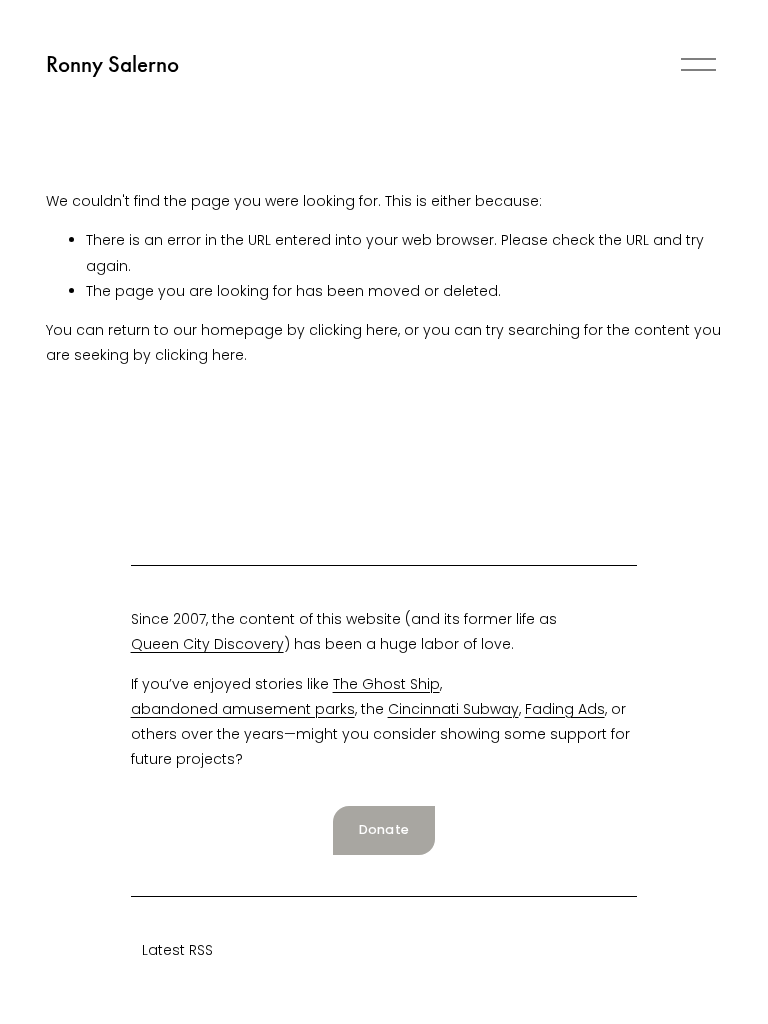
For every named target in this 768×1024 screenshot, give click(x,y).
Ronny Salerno (112, 64)
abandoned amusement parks (243, 709)
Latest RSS (177, 950)
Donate (384, 829)
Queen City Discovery (207, 644)
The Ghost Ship (386, 684)
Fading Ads (565, 709)
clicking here (353, 330)
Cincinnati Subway (453, 709)
